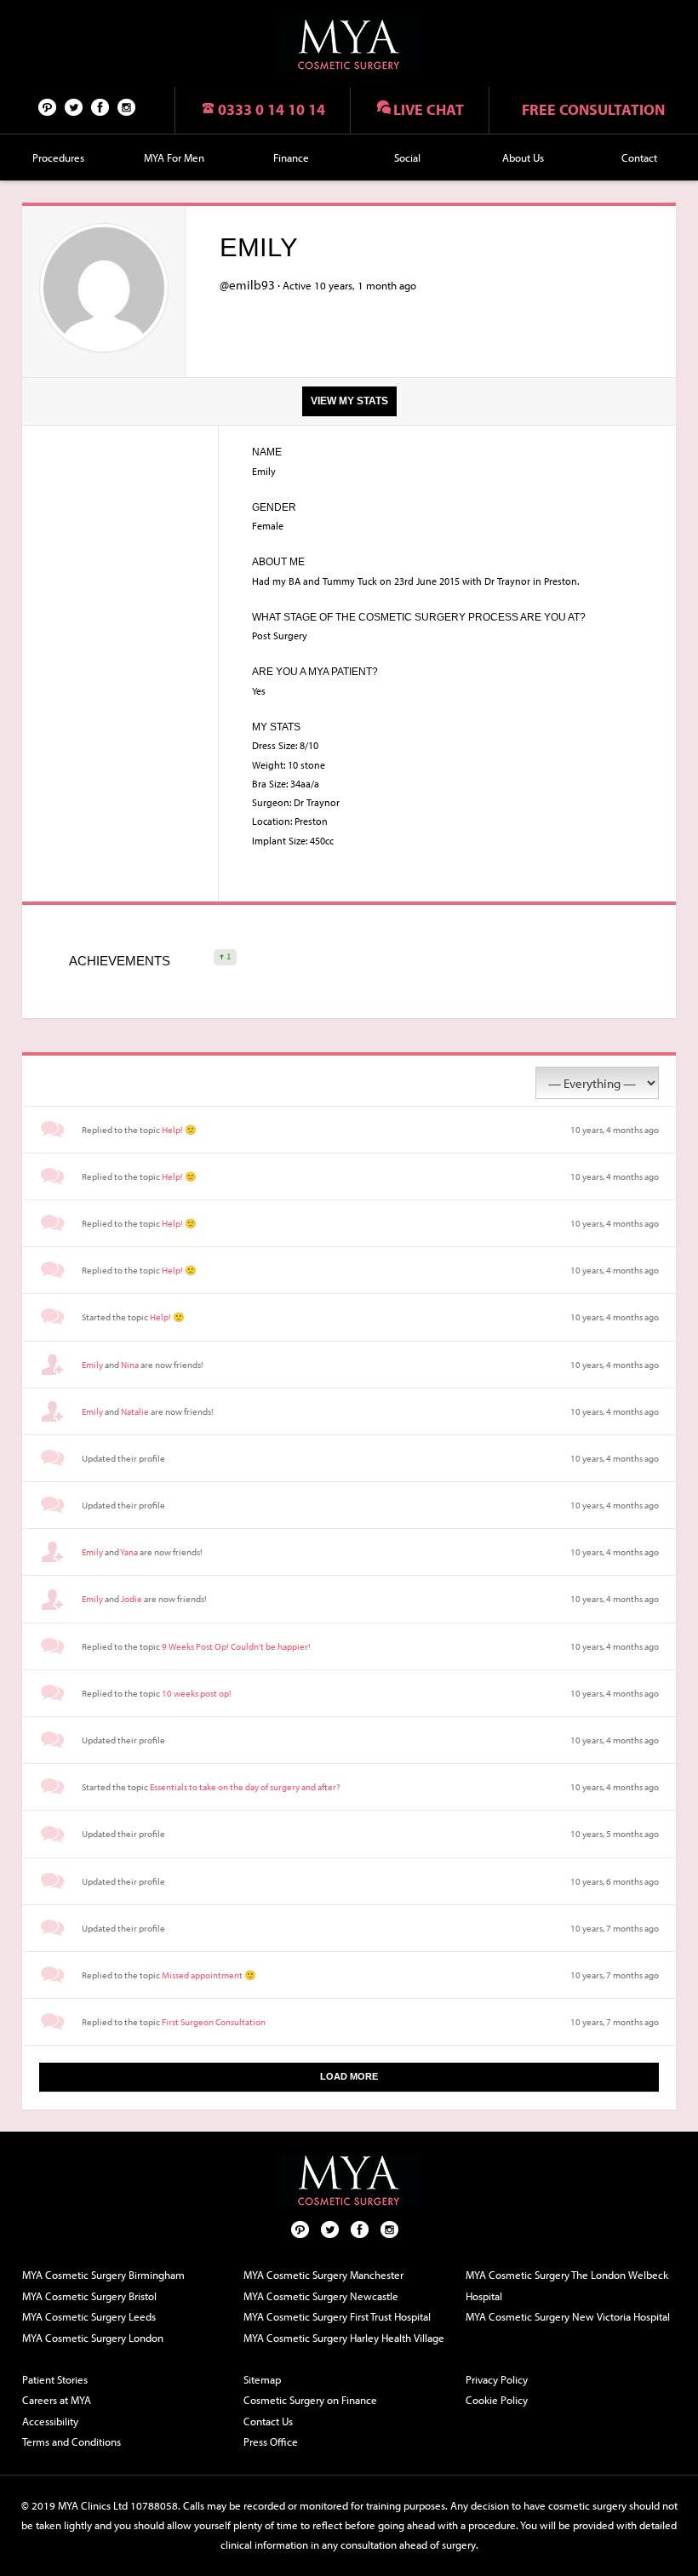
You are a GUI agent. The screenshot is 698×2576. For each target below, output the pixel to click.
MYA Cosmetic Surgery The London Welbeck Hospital (567, 2285)
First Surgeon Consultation (214, 2022)
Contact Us (268, 2421)
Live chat (429, 109)
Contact (639, 157)
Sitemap (262, 2379)
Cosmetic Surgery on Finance (310, 2400)
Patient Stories (55, 2379)
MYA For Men (174, 157)
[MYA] (349, 45)
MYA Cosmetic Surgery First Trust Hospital (337, 2316)
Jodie (132, 1599)
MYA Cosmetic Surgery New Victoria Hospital (568, 2316)
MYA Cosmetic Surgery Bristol (89, 2296)
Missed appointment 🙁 (209, 1975)
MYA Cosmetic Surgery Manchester (323, 2275)
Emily (92, 1365)
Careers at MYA (57, 2400)
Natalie (135, 1411)
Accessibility (50, 2421)
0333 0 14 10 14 (272, 109)
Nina (130, 1365)
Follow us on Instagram (127, 106)
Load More (349, 2076)
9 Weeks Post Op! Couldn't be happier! (236, 1646)
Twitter (74, 106)
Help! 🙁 (179, 1130)
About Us (523, 157)
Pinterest (48, 106)
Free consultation (593, 109)
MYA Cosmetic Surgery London (93, 2338)
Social (407, 157)
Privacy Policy (497, 2379)
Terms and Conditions (72, 2441)
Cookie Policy (497, 2400)
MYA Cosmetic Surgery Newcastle (321, 2296)
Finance (291, 157)
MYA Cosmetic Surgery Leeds (89, 2316)
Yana (129, 1552)
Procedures (58, 157)
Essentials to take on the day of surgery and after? (245, 1787)
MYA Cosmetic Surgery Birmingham (103, 2275)
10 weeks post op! (197, 1693)
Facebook (100, 106)
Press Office (271, 2441)
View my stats (349, 401)
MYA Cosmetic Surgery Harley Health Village (344, 2338)
